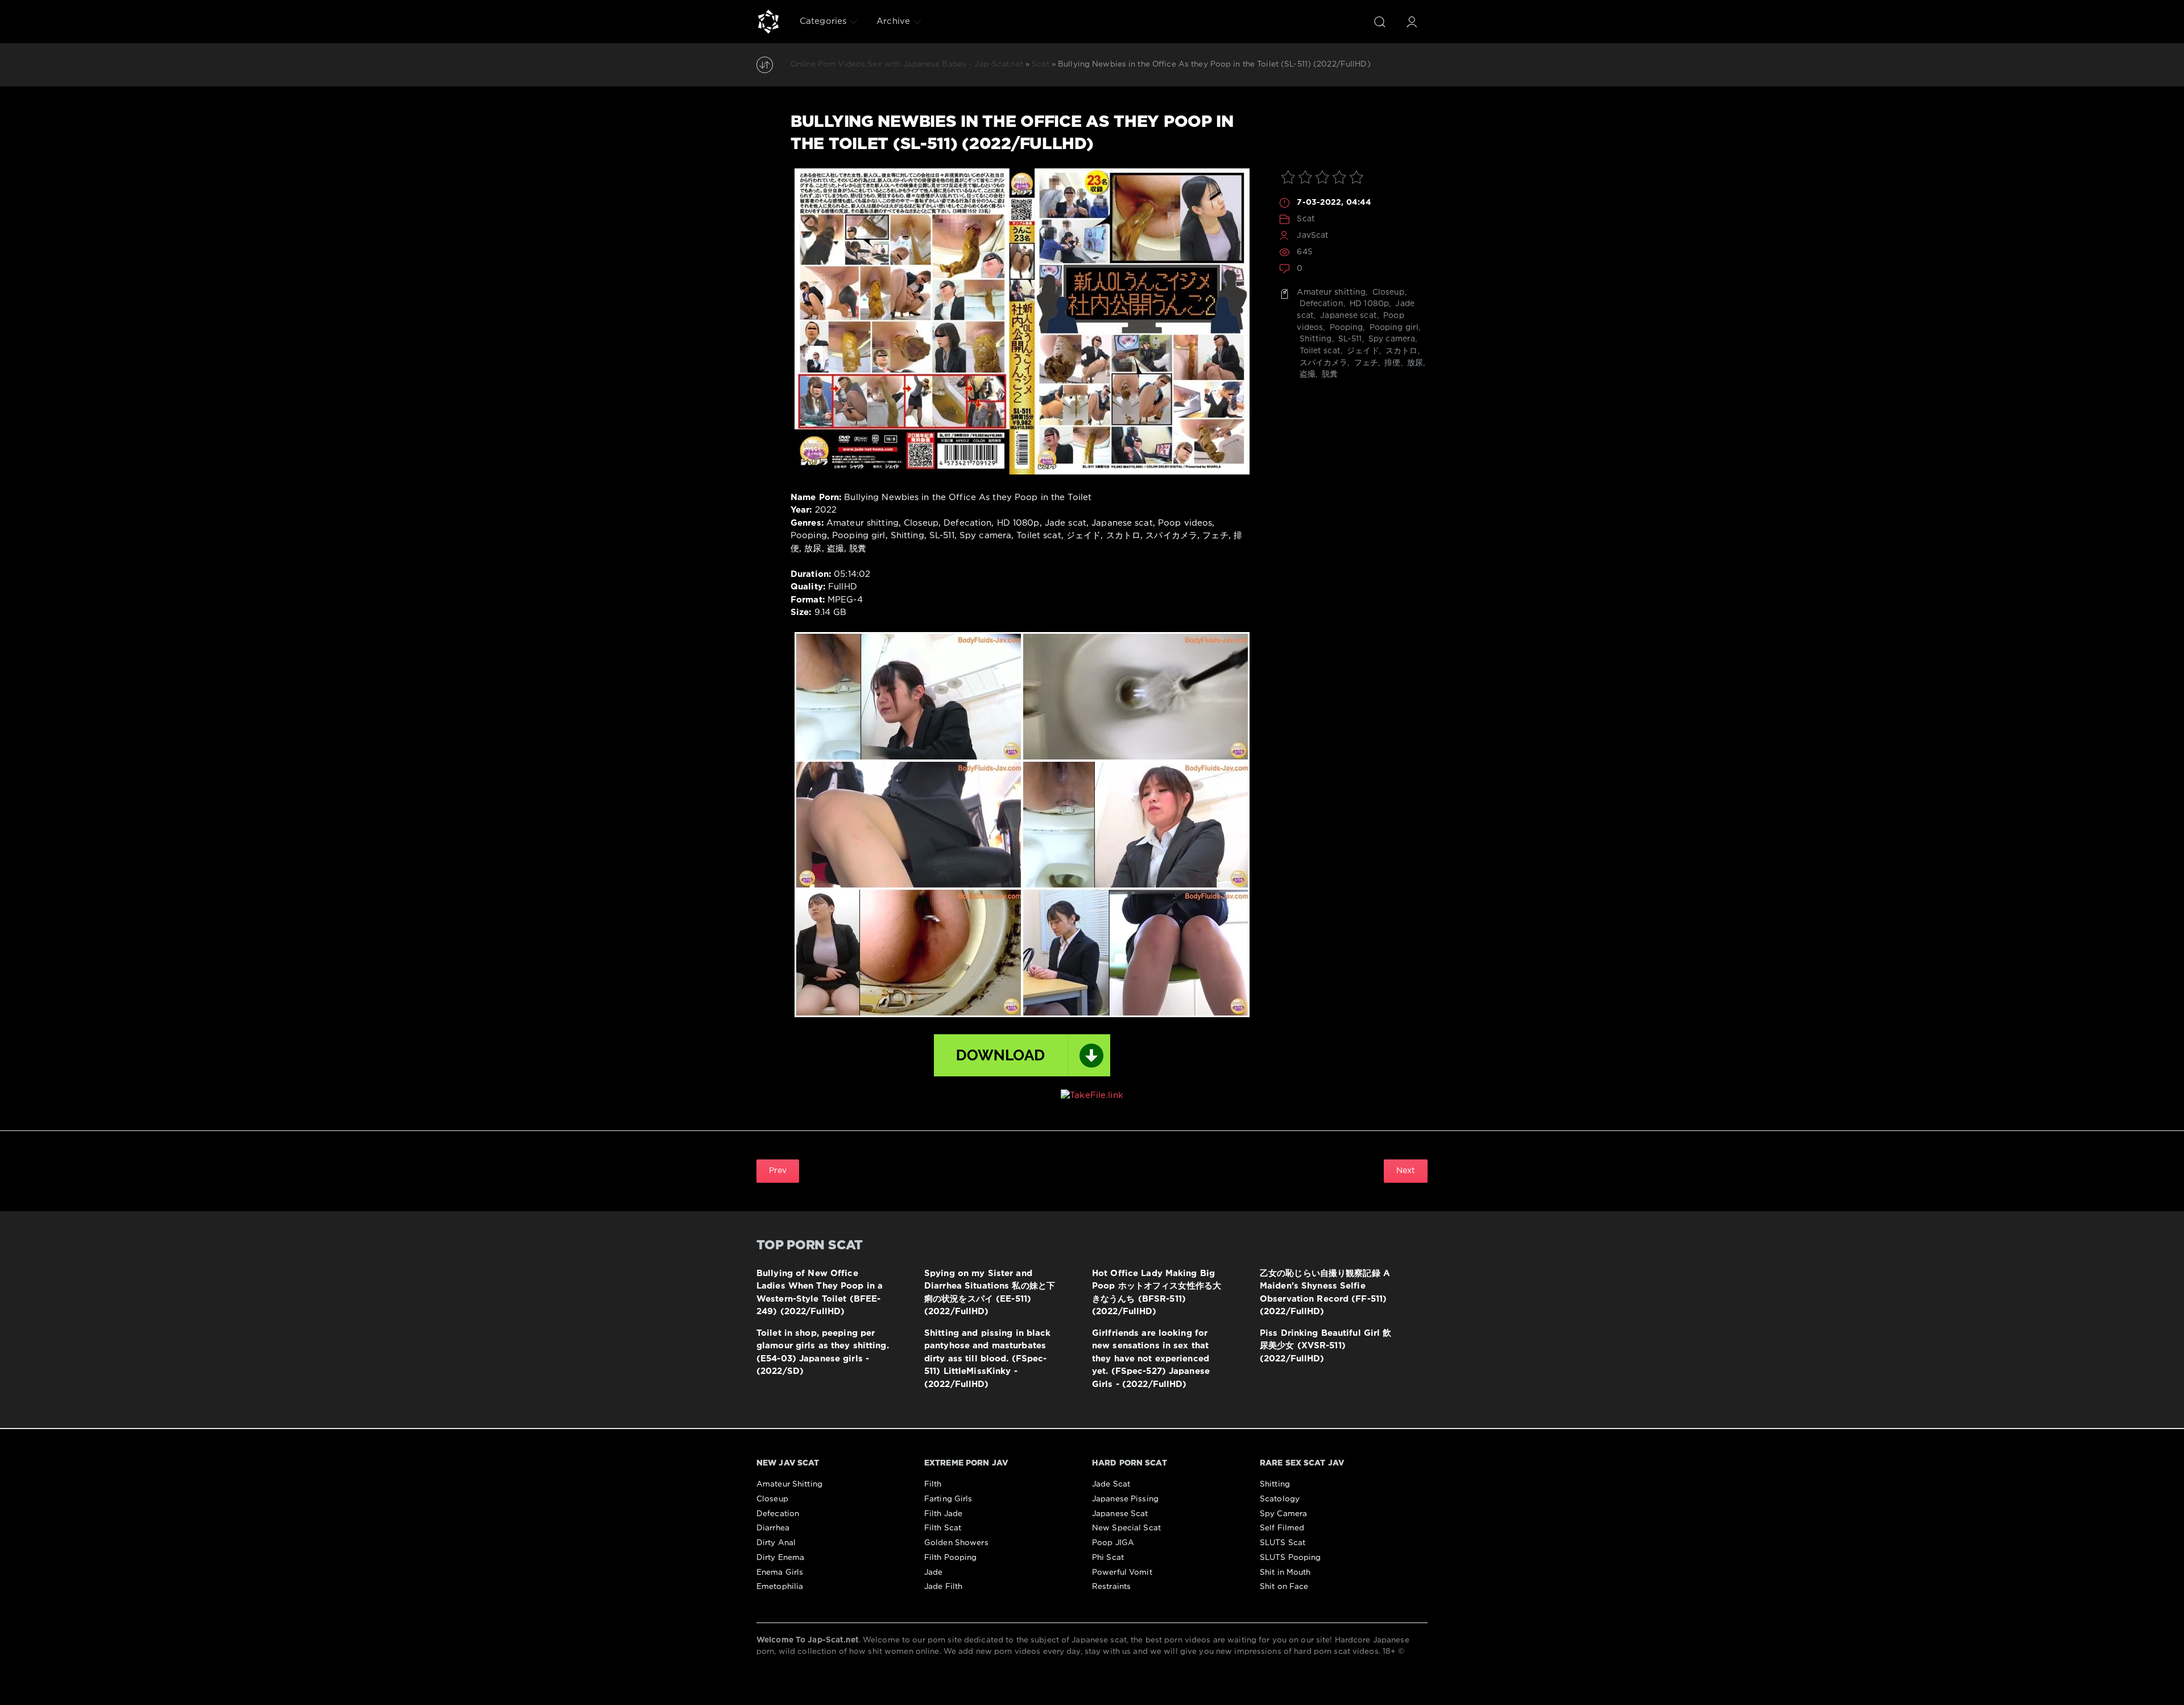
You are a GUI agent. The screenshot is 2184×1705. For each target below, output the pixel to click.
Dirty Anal (776, 1543)
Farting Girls (948, 1499)
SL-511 (1349, 339)
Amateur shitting (1331, 292)
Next (1406, 1171)
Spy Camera (1283, 1514)
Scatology (1280, 1499)
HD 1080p (1368, 304)
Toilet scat (1318, 351)
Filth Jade (943, 1514)
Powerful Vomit (1122, 1572)
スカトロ (1401, 351)
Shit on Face (1284, 1587)
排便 (1391, 363)
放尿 (1414, 363)
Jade (933, 1572)
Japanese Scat (1120, 1514)
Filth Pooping (951, 1558)
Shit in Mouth (1285, 1572)
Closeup (1387, 292)
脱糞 (1329, 374)
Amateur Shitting (789, 1484)
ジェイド (1362, 351)
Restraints (1111, 1587)
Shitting (1314, 339)
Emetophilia (780, 1587)
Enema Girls (780, 1572)
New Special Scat (1126, 1528)
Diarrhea (773, 1528)
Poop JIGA (1113, 1543)
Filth (933, 1484)
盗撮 (1306, 374)
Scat (1306, 219)
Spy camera (1391, 339)
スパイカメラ (1322, 363)
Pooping (1345, 328)
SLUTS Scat (1283, 1543)
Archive (893, 21)
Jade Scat (1111, 1484)
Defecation (1320, 304)
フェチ (1365, 363)
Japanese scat (1347, 316)
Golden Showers (956, 1543)
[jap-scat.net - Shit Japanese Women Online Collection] (768, 22)
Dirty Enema (780, 1558)
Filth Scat (943, 1528)
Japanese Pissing (1125, 1499)
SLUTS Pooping (1290, 1558)
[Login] (1412, 22)
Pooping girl (1393, 328)
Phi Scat (1108, 1558)
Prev (778, 1171)
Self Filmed (1282, 1528)
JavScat (1313, 236)
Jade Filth (943, 1587)
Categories (823, 21)
